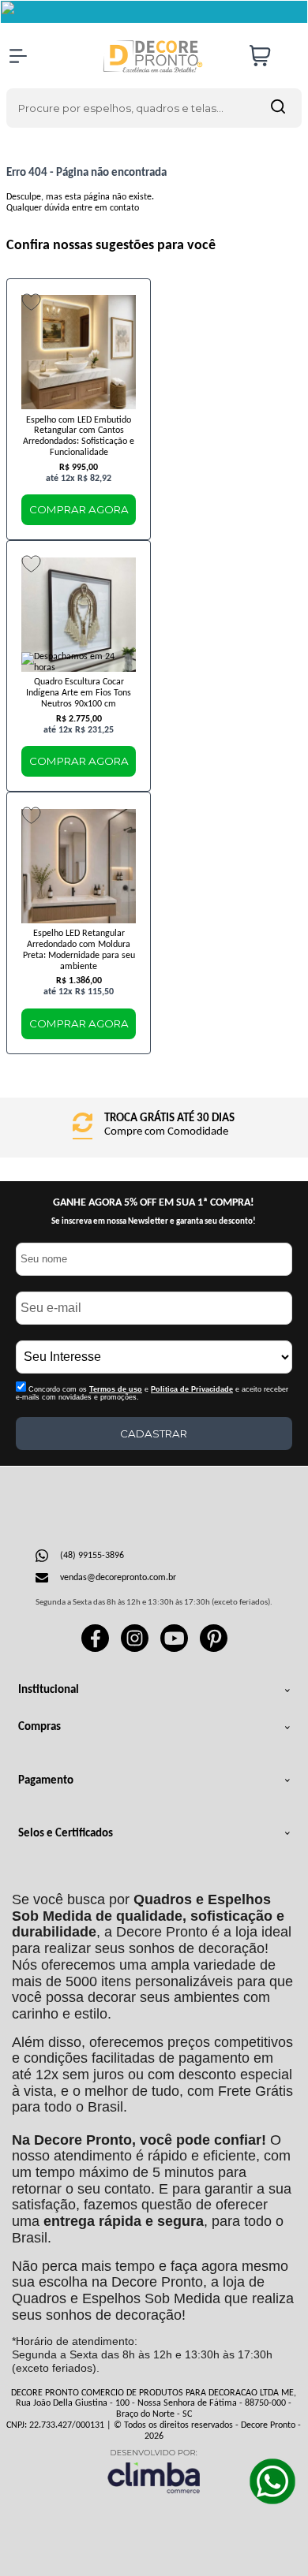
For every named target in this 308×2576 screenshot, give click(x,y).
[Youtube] (174, 1650)
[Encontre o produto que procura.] (278, 108)
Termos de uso (116, 1389)
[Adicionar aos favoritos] (31, 302)
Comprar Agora (79, 509)
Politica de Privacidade (192, 1389)
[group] (154, 1126)
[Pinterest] (214, 1650)
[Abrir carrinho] (272, 56)
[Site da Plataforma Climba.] (154, 2471)
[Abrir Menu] (18, 56)
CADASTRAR (154, 1433)
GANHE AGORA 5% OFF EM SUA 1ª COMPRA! (154, 1203)
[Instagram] (135, 1650)
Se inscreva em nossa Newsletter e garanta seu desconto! (154, 1222)
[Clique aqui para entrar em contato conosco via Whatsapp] (272, 2481)
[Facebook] (95, 1650)
